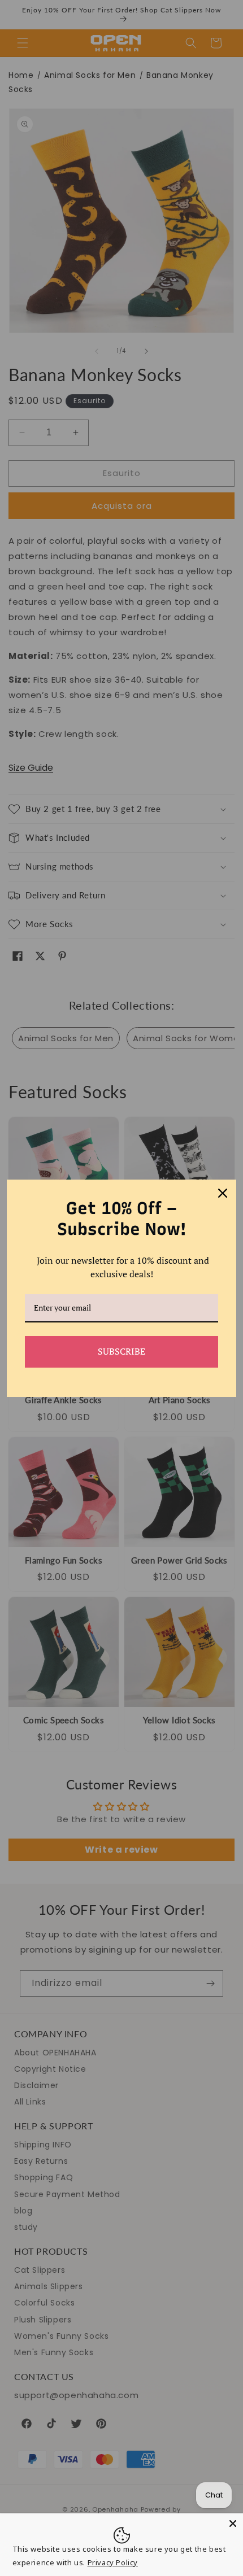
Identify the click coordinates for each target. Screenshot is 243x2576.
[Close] (233, 2523)
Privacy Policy (113, 2562)
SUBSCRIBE (121, 1351)
